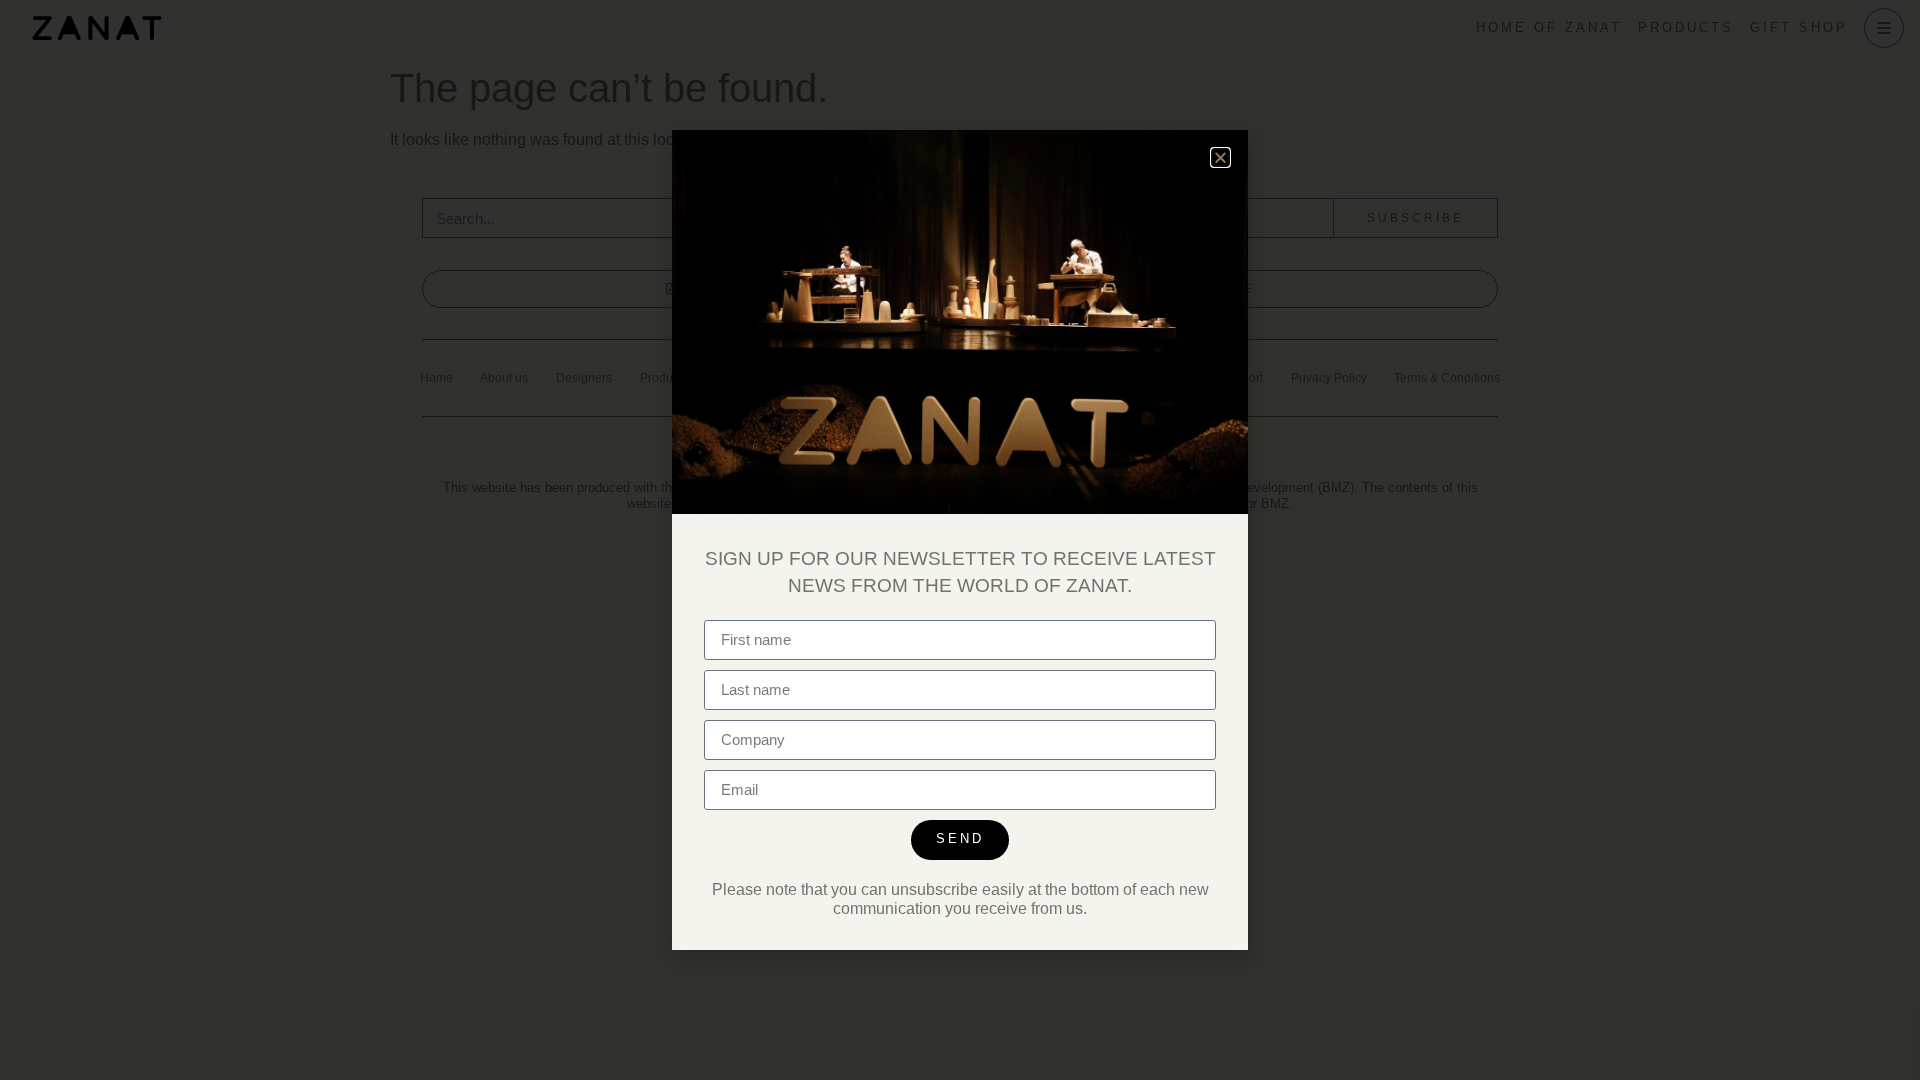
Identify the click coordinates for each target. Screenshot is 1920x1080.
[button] (1220, 157)
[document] (960, 540)
